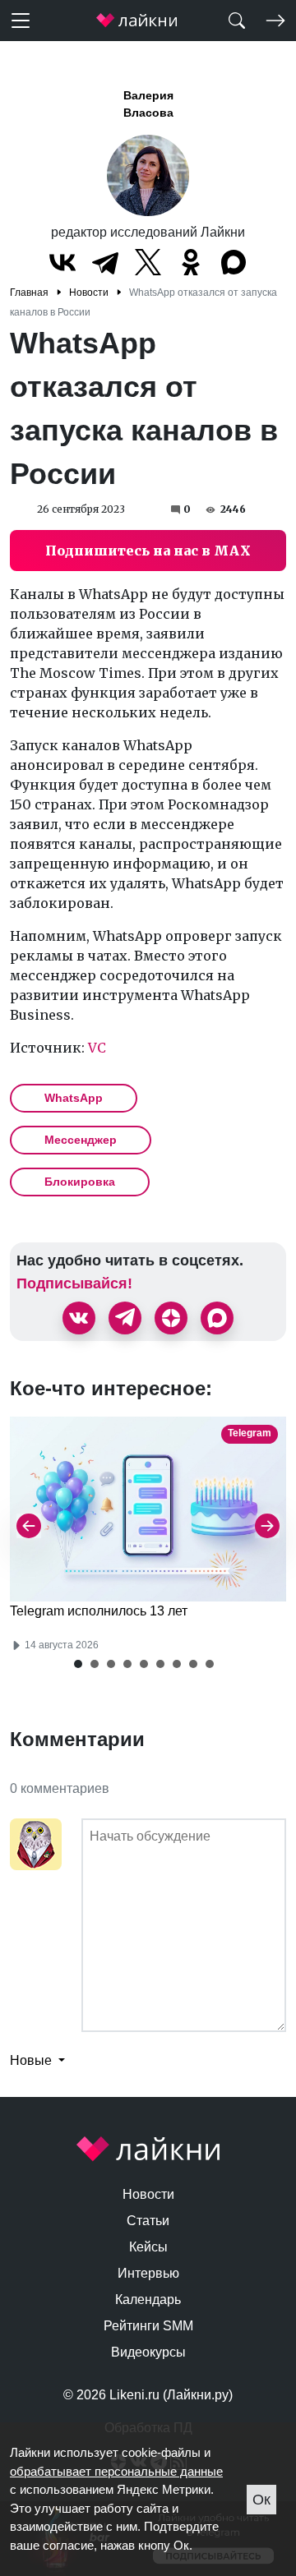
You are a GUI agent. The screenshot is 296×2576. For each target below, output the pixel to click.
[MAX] (234, 262)
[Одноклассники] (191, 262)
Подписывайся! (74, 1283)
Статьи (148, 2221)
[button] (78, 1664)
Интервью (148, 2273)
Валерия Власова (148, 104)
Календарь (148, 2300)
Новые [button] (32, 2060)
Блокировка (80, 1182)
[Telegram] (105, 262)
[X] (148, 262)
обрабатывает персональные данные (116, 2471)
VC (97, 1048)
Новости (148, 2194)
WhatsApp (74, 1098)
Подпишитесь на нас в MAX (148, 551)
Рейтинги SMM (148, 2326)
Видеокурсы (148, 2352)
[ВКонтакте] (62, 262)
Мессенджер (81, 1140)
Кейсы (148, 2247)
